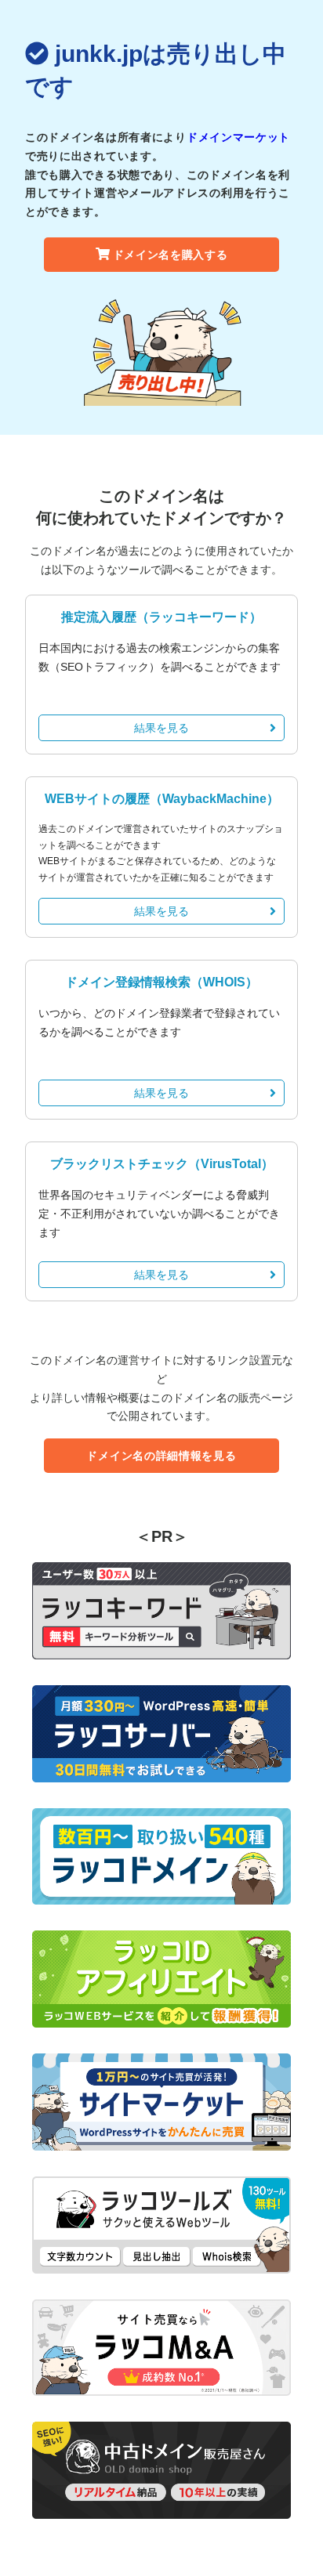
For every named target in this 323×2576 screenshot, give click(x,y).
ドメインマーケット (238, 137)
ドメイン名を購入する (171, 255)
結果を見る (161, 728)
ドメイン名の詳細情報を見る (161, 1456)
